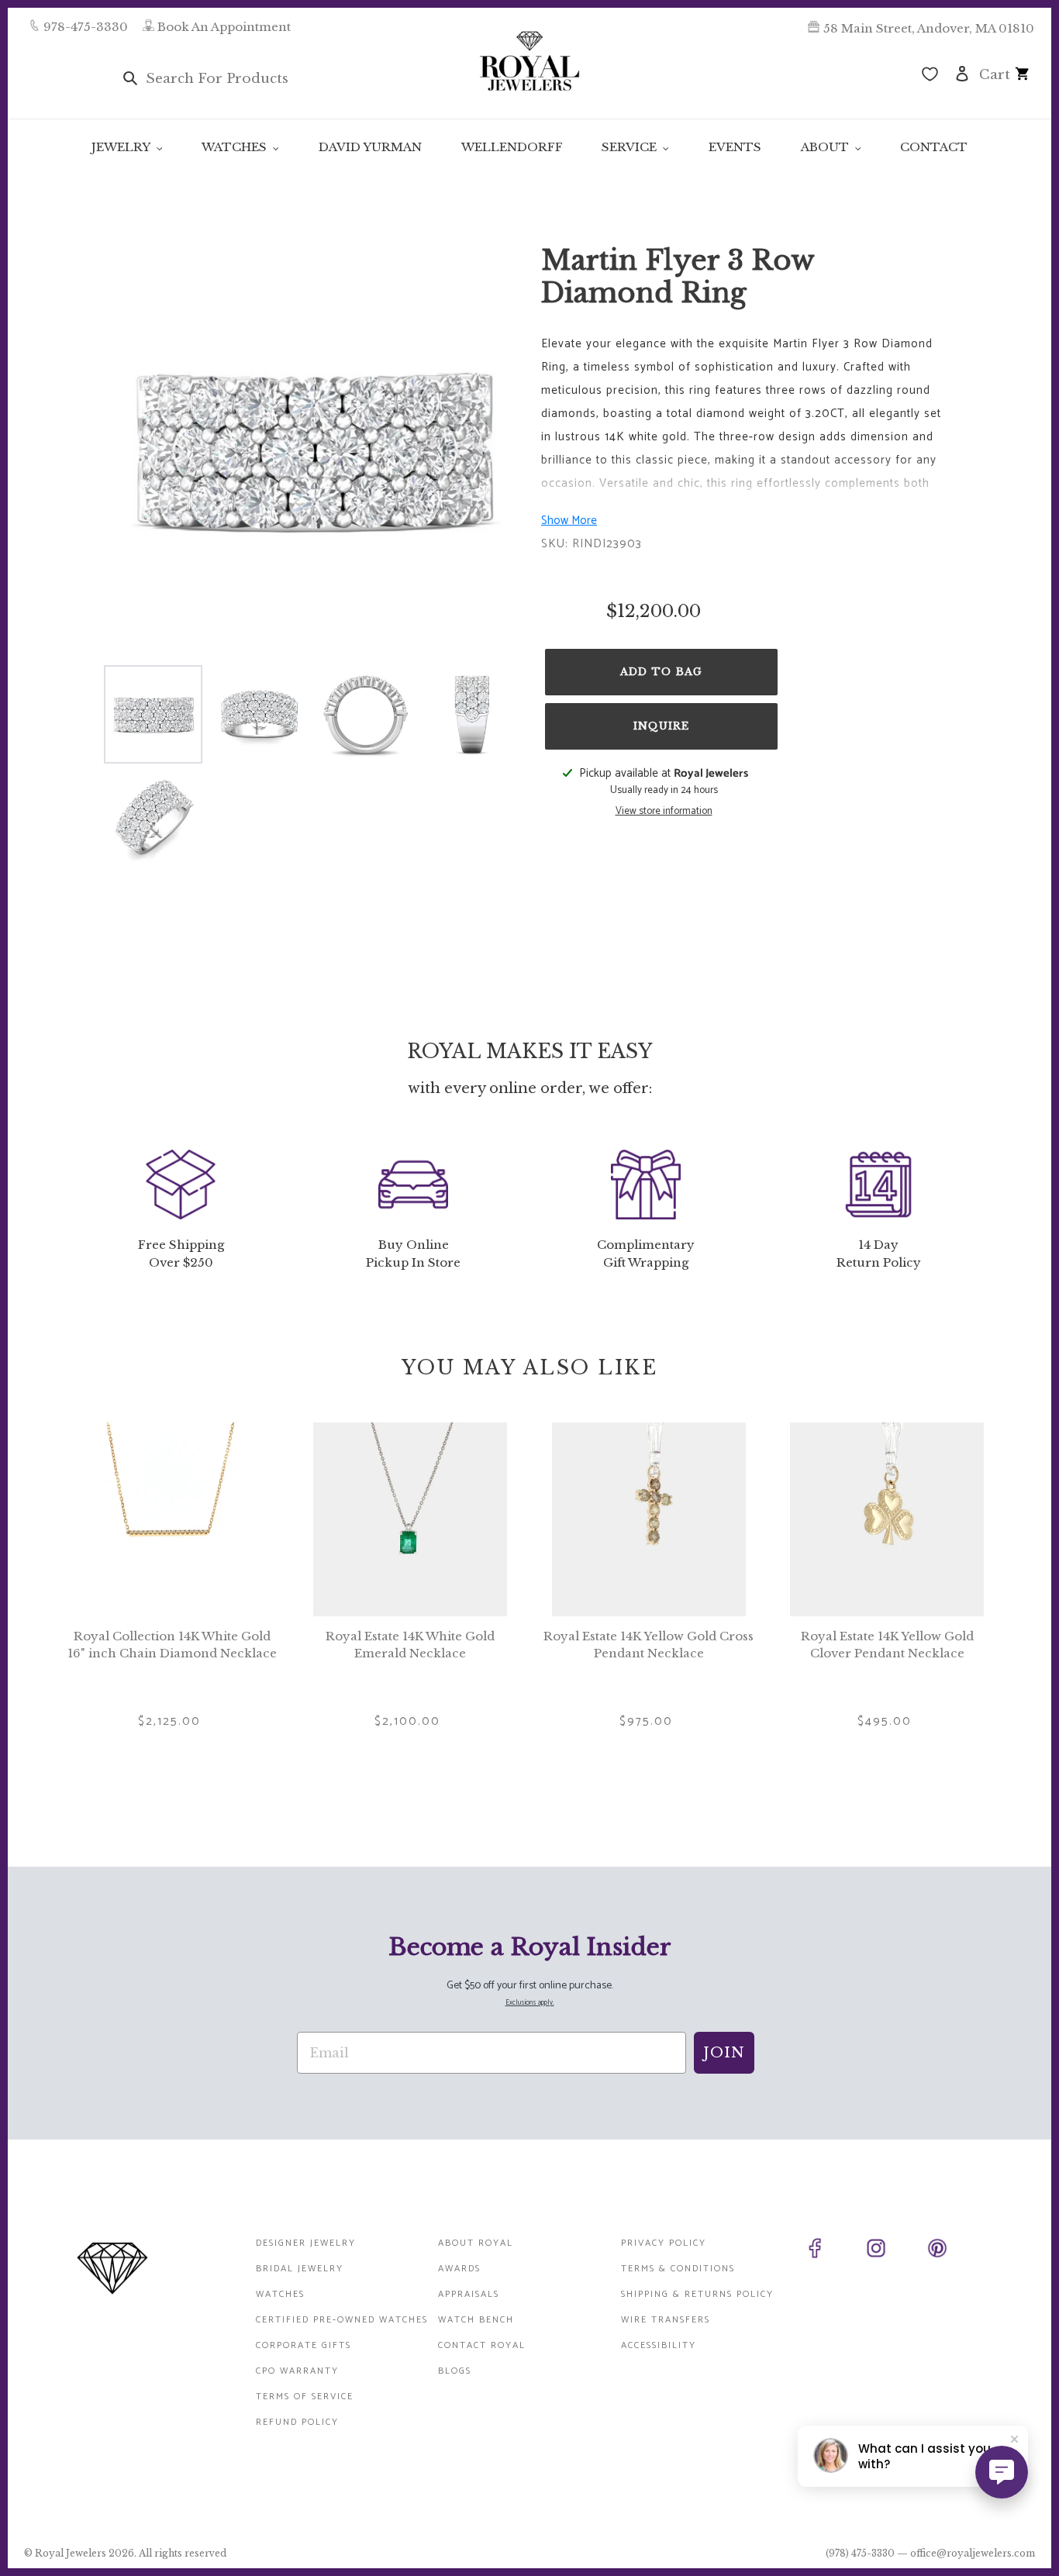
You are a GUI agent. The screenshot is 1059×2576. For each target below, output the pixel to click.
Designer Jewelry (306, 2243)
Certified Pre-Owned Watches (342, 2320)
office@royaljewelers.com (973, 2553)
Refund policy (297, 2422)
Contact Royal (482, 2345)
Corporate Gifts (304, 2345)
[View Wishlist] (930, 76)
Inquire (661, 726)
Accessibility (659, 2345)
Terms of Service (305, 2397)
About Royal (476, 2243)
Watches (280, 2294)
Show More (569, 521)
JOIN (724, 2053)
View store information (664, 812)
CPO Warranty (297, 2371)
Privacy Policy (664, 2243)
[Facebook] (832, 2251)
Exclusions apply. (530, 2003)
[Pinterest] (955, 2251)
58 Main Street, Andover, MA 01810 (929, 28)
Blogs (455, 2371)
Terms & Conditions (678, 2269)
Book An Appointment (224, 27)
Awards (459, 2269)
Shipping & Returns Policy (697, 2294)
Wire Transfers (666, 2320)
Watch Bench (476, 2320)
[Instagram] (893, 2251)
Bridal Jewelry (300, 2269)
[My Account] (962, 72)
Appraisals (469, 2294)
